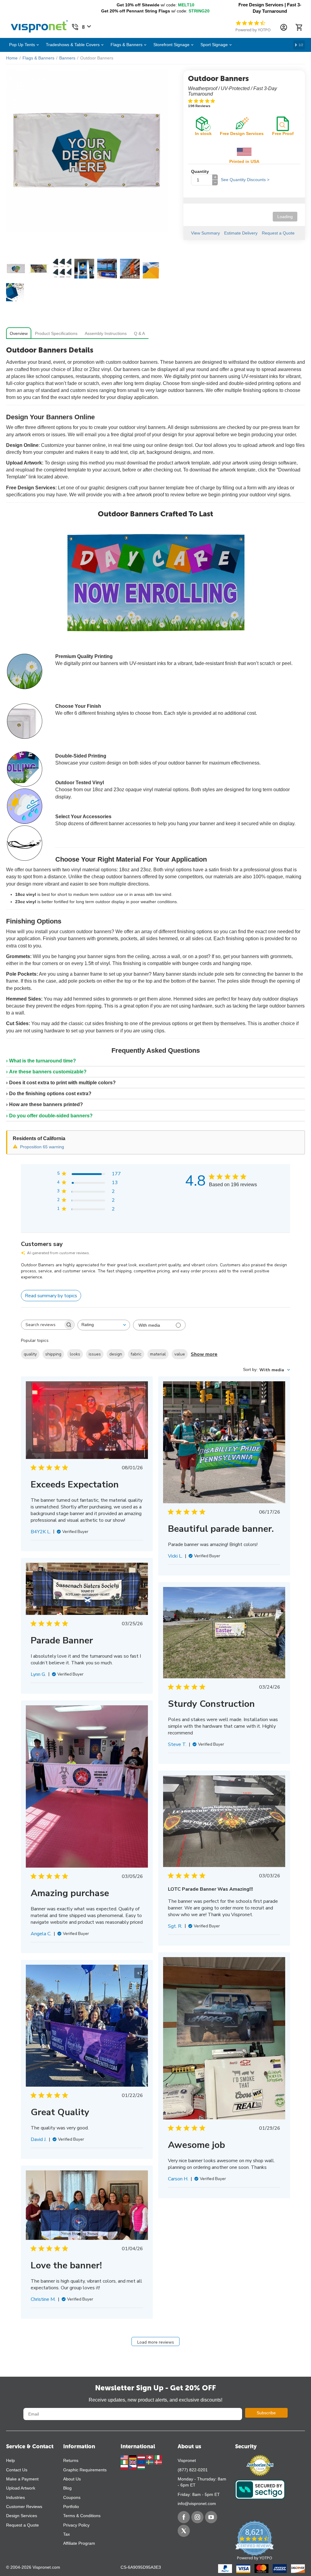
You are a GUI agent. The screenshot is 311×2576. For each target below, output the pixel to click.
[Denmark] (158, 2462)
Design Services (22, 2516)
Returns (71, 2460)
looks (75, 1354)
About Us (72, 2479)
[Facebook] (184, 2517)
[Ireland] (125, 2462)
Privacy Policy (76, 2525)
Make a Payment (22, 2479)
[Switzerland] (150, 2457)
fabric (136, 1354)
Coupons (72, 2497)
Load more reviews (156, 2342)
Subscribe (266, 2413)
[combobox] (104, 1325)
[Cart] (299, 27)
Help (10, 2460)
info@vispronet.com (197, 2503)
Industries (15, 2497)
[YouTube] (211, 2517)
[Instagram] (197, 2517)
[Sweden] (150, 2462)
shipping (53, 1354)
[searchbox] (42, 1325)
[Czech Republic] (133, 2467)
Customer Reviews (24, 2507)
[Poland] (125, 2467)
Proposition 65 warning (42, 1147)
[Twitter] (184, 2531)
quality (30, 1354)
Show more (204, 1354)
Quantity (200, 171)
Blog (67, 2488)
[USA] (125, 2457)
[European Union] (142, 2462)
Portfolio (71, 2507)
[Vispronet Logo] (39, 25)
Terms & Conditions (82, 2516)
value (180, 1354)
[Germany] (133, 2457)
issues (95, 1354)
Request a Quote (22, 2525)
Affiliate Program (79, 2543)
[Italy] (158, 2457)
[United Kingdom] (133, 2462)
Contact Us (17, 2470)
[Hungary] (141, 2467)
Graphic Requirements (85, 2470)
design (116, 1354)
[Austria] (142, 2457)
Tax (67, 2534)
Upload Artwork (21, 2488)
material (158, 1354)
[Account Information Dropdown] (284, 27)
